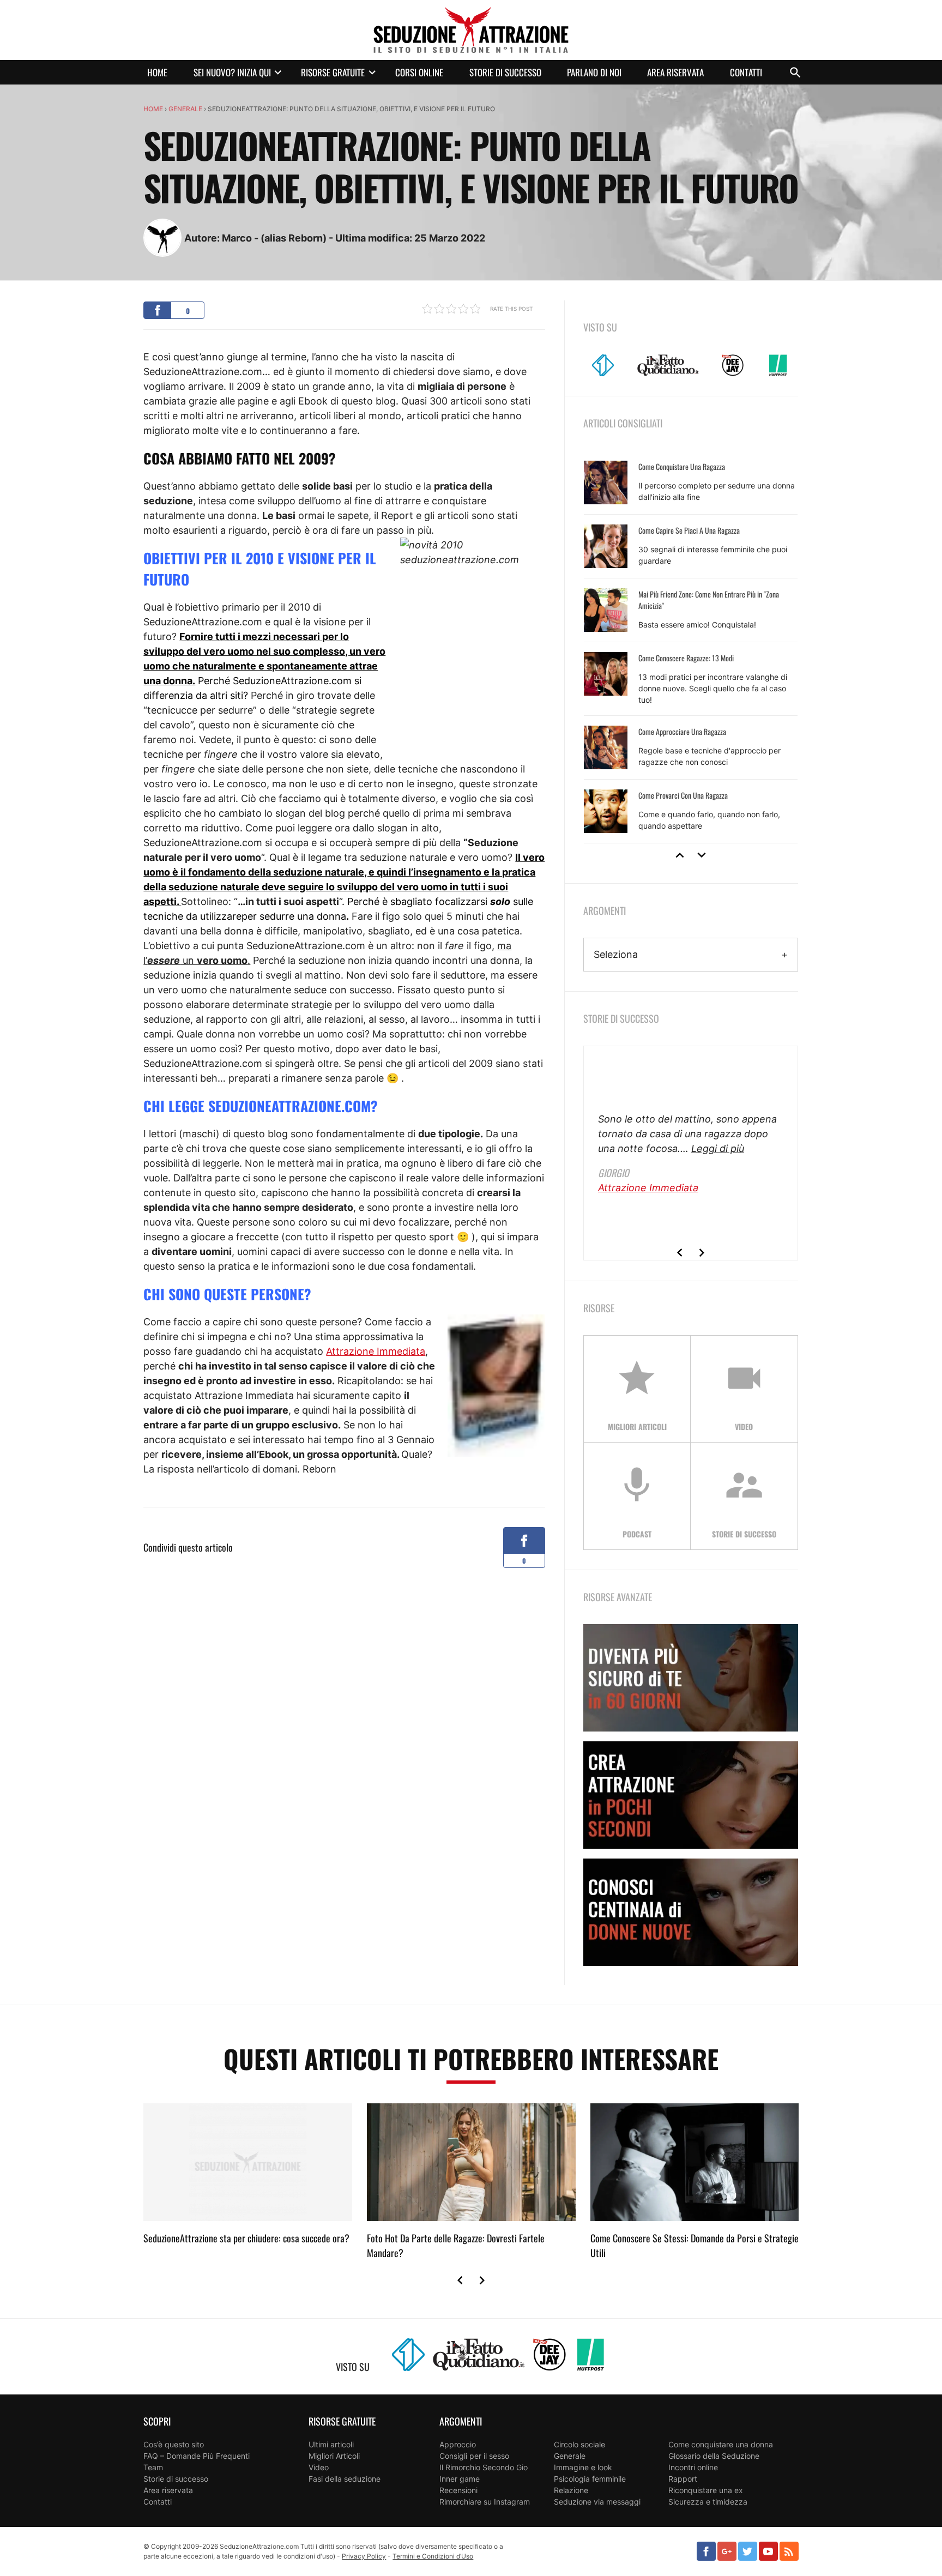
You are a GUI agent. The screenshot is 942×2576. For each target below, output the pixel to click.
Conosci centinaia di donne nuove (691, 1912)
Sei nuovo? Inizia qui (232, 72)
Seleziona (616, 954)
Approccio (458, 2444)
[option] (691, 647)
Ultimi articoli (331, 2444)
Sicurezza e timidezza (708, 2502)
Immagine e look (583, 2467)
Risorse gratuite (333, 72)
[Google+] (727, 2551)
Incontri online (693, 2467)
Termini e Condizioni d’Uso (433, 2556)
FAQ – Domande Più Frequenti (197, 2456)
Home (157, 72)
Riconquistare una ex (706, 2490)
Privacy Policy (364, 2556)
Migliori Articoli (334, 2456)
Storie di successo (505, 72)
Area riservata (675, 72)
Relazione (571, 2490)
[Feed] (789, 2551)
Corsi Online (419, 72)
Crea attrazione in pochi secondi (691, 1795)
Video (319, 2467)
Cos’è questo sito (174, 2444)
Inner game (460, 2479)
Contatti (746, 72)
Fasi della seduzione (345, 2479)
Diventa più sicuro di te (691, 1678)
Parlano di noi (594, 72)
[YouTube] (768, 2551)
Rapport (683, 2479)
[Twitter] (748, 2551)
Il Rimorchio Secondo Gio (484, 2467)
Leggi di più (718, 1148)
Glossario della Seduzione (714, 2456)
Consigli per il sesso (474, 2456)
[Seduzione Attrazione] (471, 30)
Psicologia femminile (590, 2479)
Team (153, 2467)
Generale (185, 109)
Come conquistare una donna (721, 2444)
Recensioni (458, 2490)
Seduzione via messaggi (597, 2502)
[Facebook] (706, 2551)
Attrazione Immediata (376, 1351)
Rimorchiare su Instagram (485, 2502)
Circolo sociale (579, 2444)
